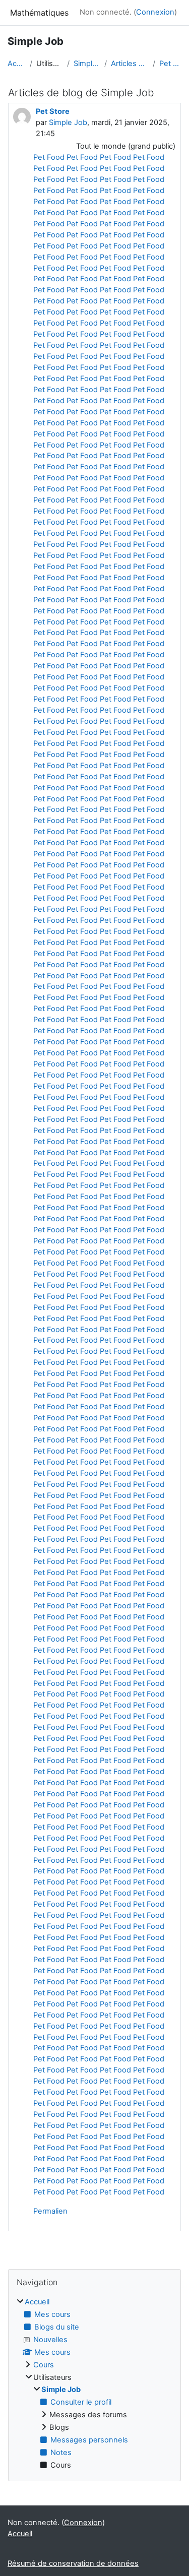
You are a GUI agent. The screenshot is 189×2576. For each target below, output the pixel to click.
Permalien (50, 2211)
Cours (44, 2365)
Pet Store (170, 64)
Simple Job (87, 64)
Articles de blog (130, 64)
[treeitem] (94, 2384)
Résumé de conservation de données (73, 2563)
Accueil (17, 64)
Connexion (155, 12)
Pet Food (49, 157)
